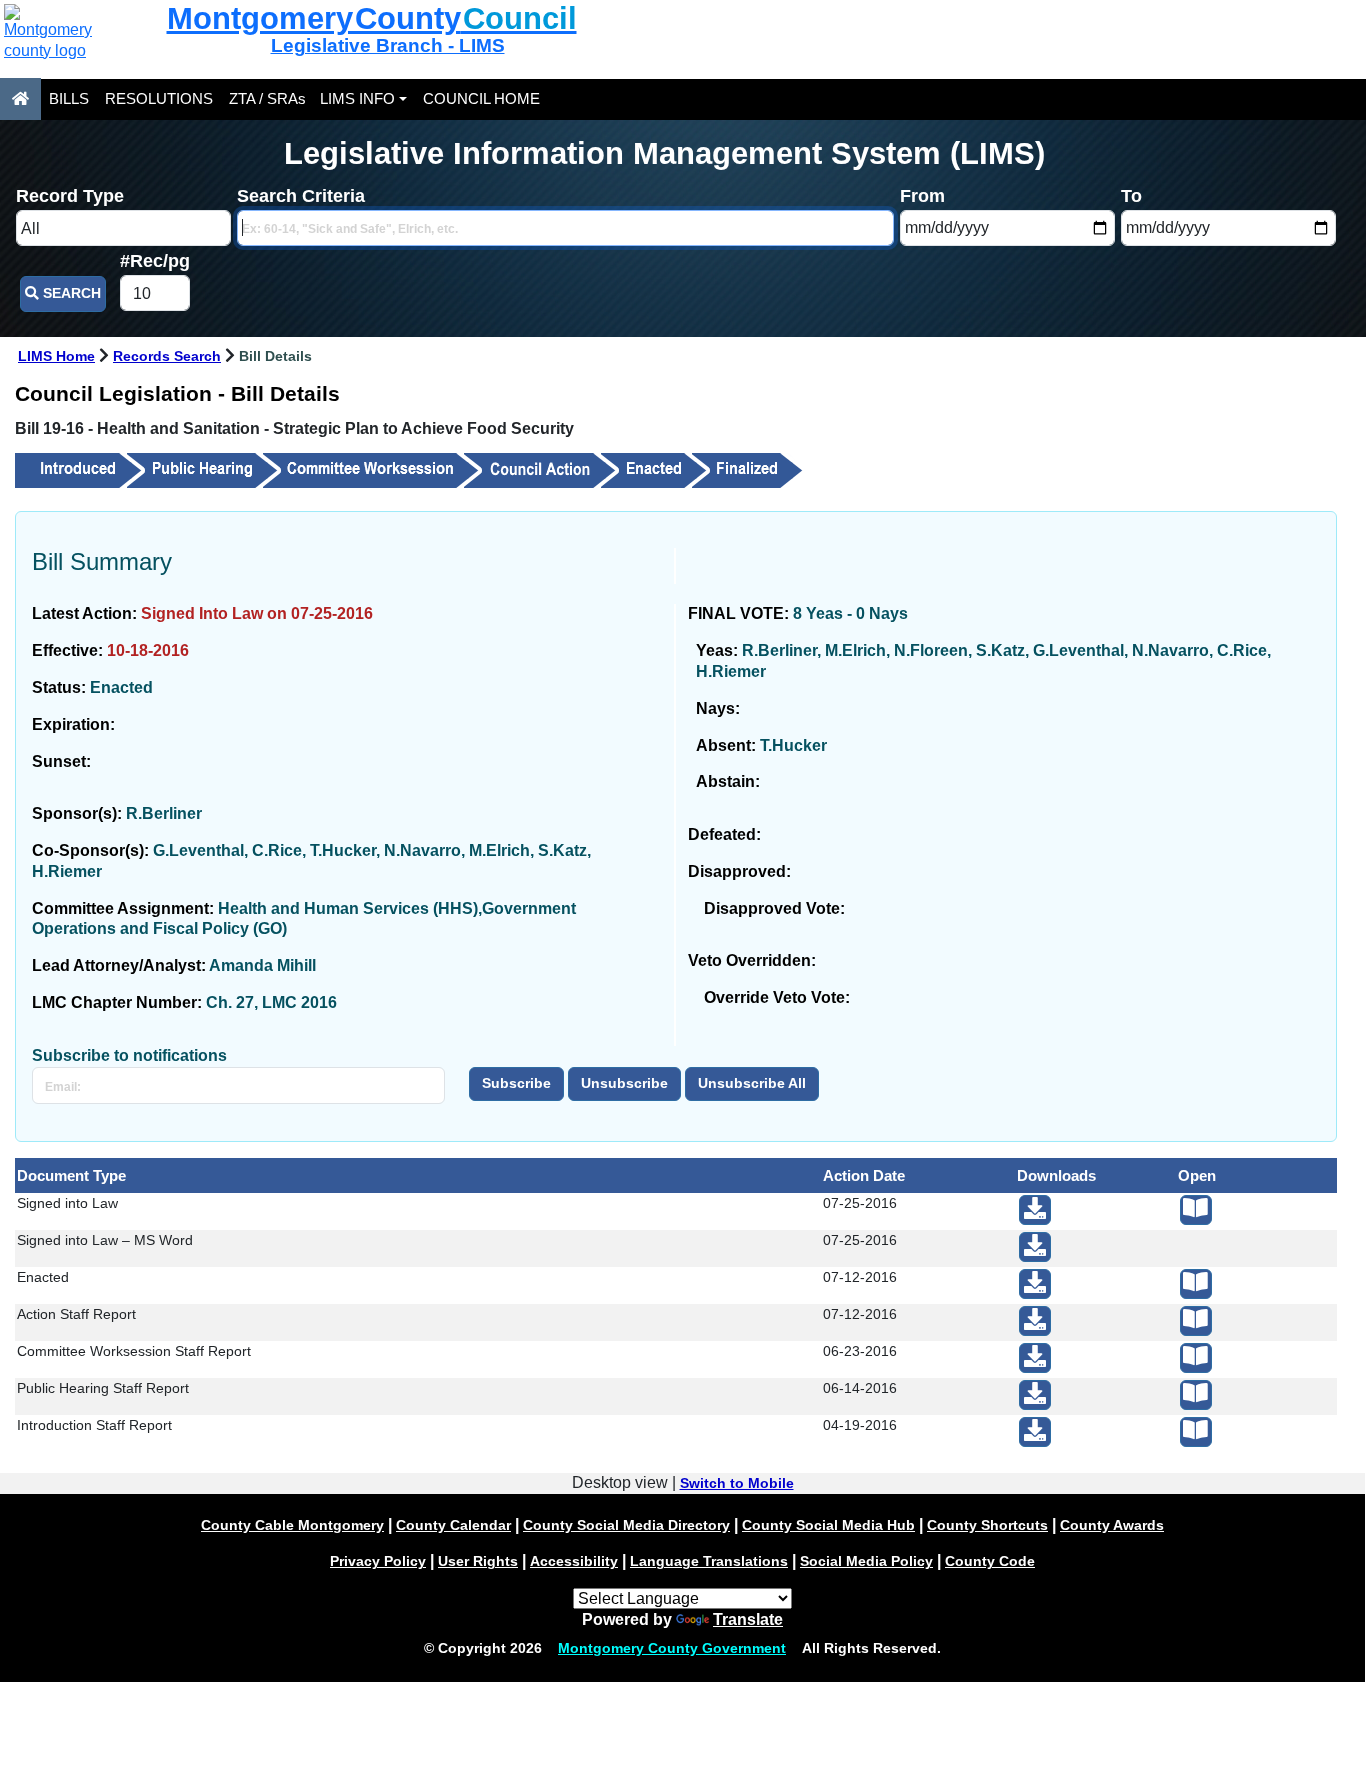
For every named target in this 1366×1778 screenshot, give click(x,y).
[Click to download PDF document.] (1035, 1210)
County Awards (1112, 1525)
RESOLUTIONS (159, 98)
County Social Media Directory (626, 1525)
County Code (990, 1561)
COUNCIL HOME (481, 98)
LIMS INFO (357, 98)
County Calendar (453, 1525)
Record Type (70, 196)
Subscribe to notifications (129, 1055)
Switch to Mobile (737, 1483)
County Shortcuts (987, 1525)
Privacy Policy (378, 1561)
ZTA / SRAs (267, 98)
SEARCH (70, 293)
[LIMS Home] (20, 99)
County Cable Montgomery (292, 1525)
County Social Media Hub (828, 1525)
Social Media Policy (866, 1561)
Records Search (167, 356)
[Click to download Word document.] (1035, 1247)
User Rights (478, 1561)
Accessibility (574, 1561)
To (1131, 196)
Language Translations (709, 1561)
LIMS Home (56, 356)
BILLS (69, 98)
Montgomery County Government (672, 1648)
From (922, 196)
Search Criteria (301, 196)
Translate (748, 1619)
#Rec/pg (155, 261)
